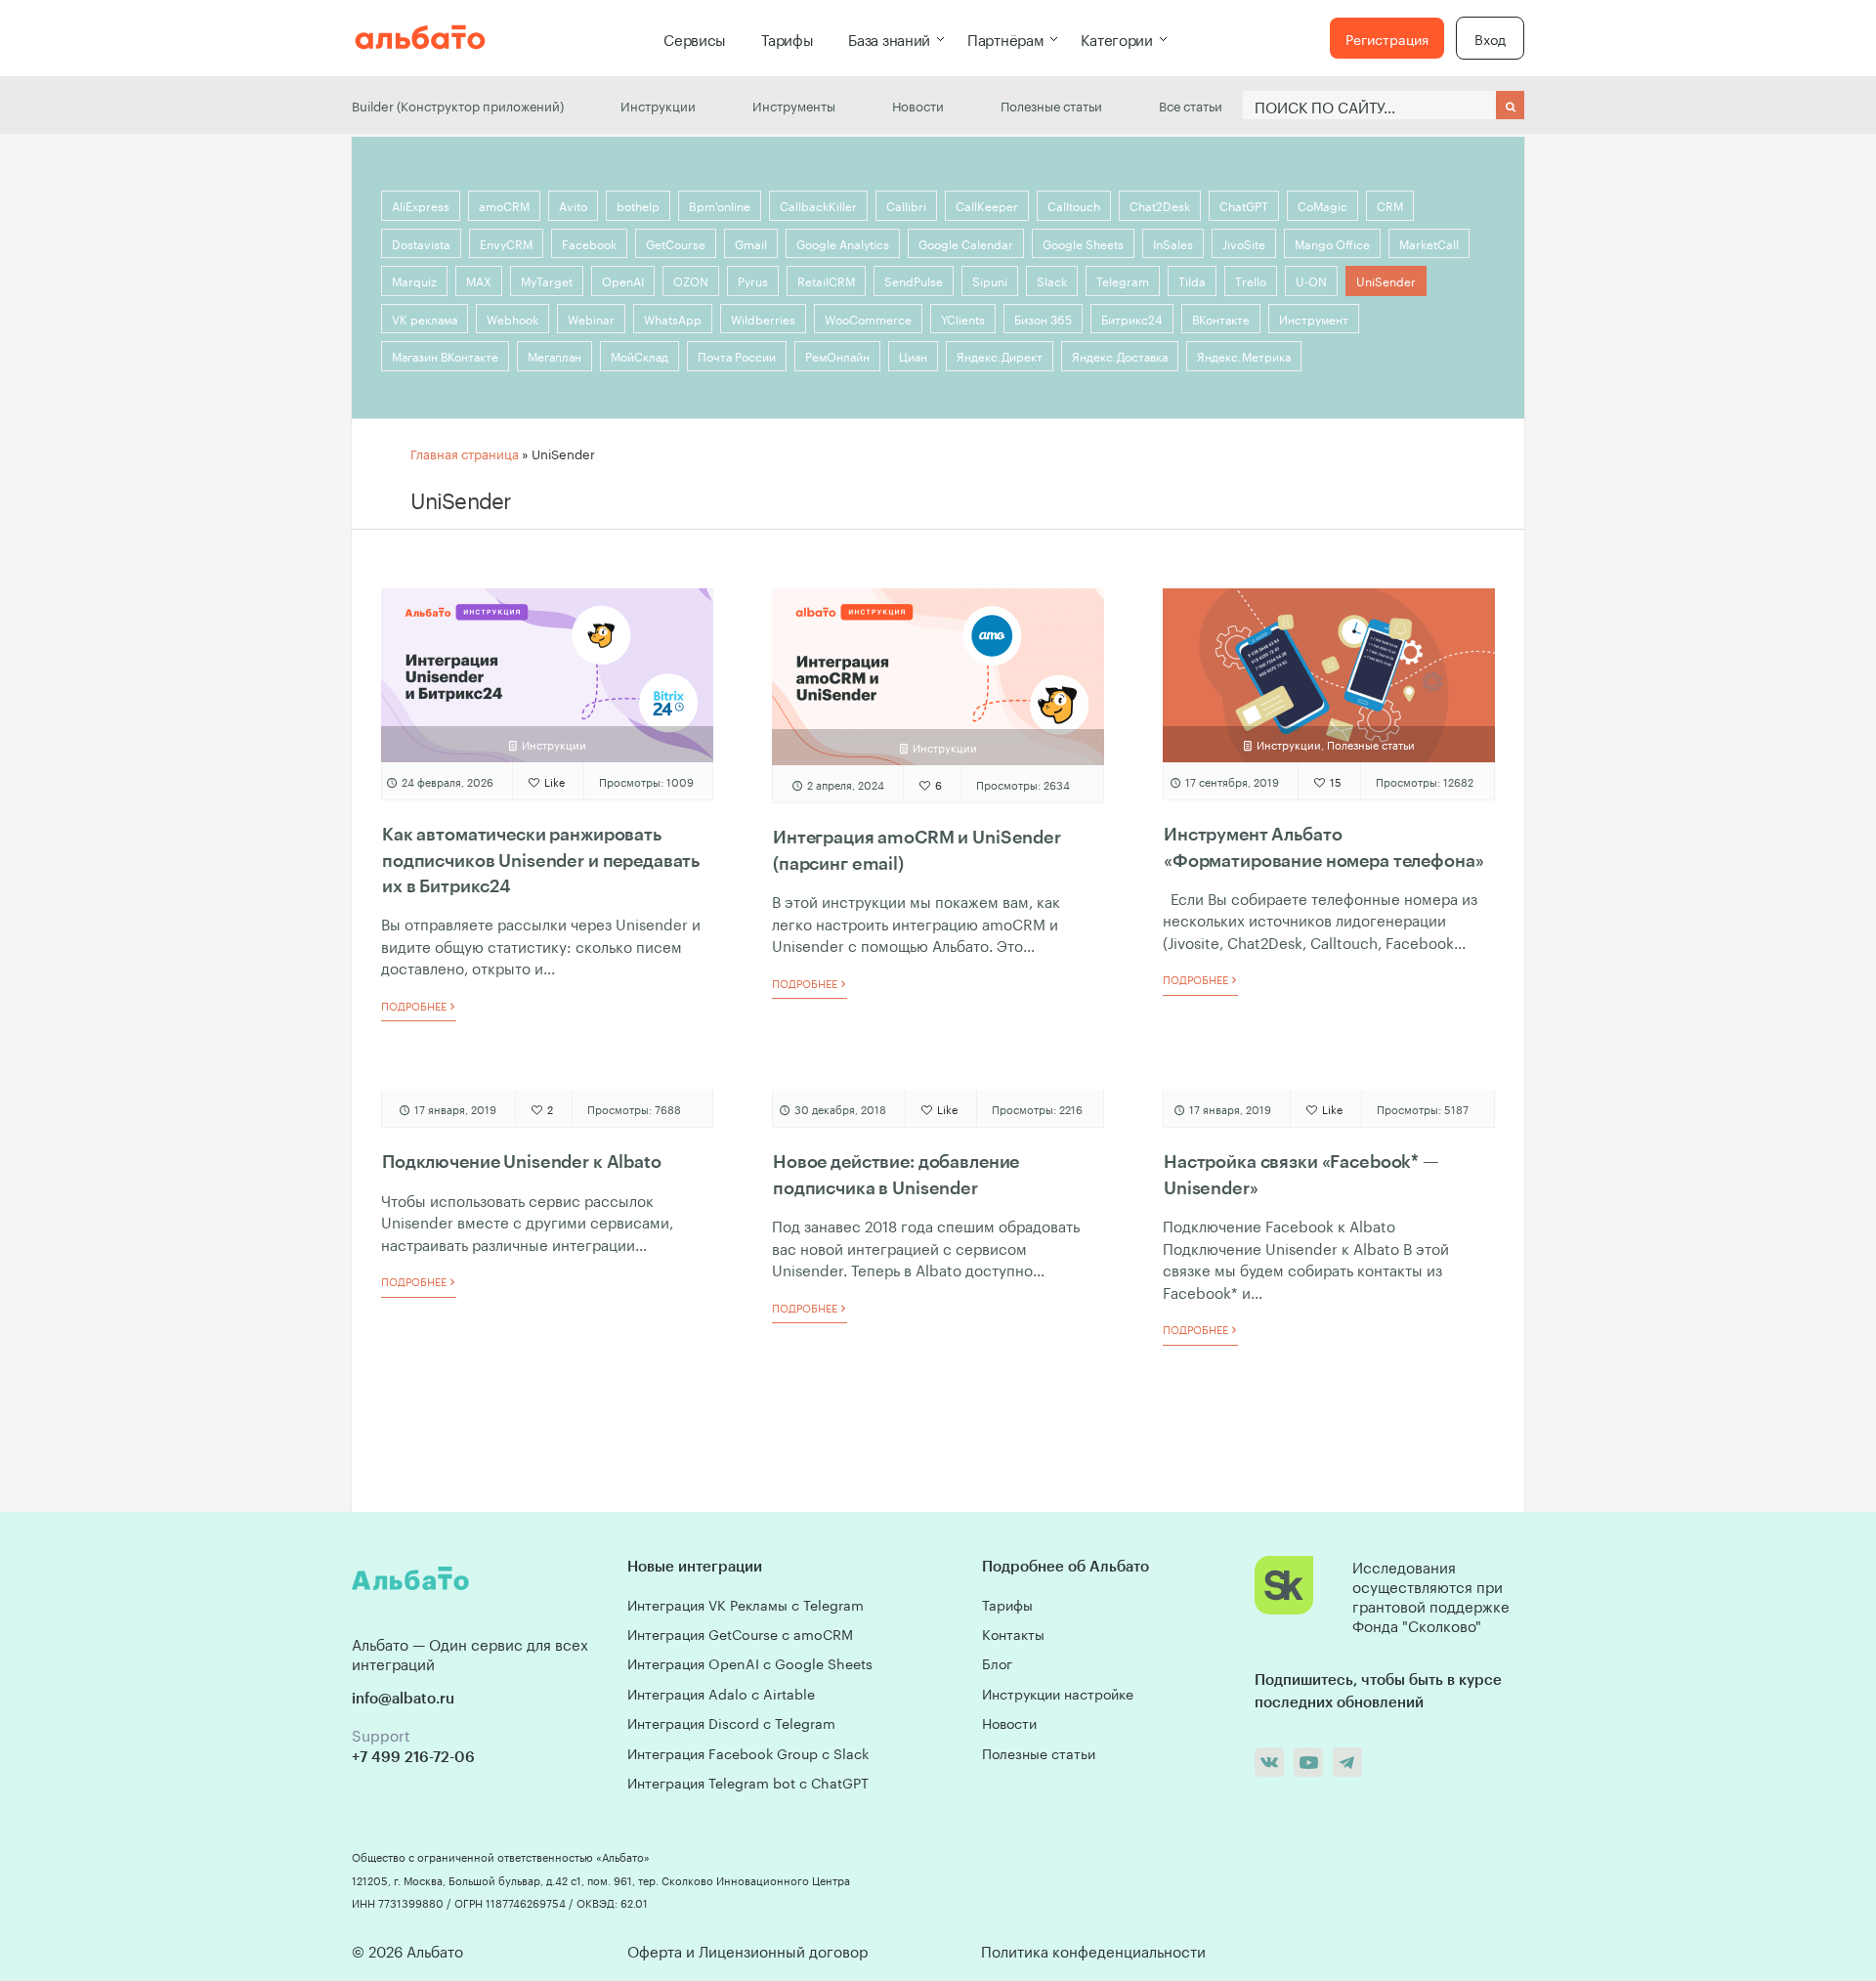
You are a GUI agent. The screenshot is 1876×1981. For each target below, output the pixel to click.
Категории (1116, 38)
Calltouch (1074, 205)
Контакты (1013, 1633)
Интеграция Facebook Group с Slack (748, 1752)
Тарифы (787, 38)
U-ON (1311, 280)
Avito (573, 205)
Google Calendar (966, 243)
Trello (1251, 280)
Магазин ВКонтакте (445, 355)
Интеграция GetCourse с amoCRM (740, 1633)
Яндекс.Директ (1000, 355)
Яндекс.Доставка (1120, 355)
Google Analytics (843, 243)
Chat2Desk (1160, 205)
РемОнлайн (837, 355)
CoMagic (1322, 205)
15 (1334, 781)
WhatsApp (673, 318)
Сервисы (695, 38)
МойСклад (640, 355)
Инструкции (658, 105)
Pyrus (753, 280)
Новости (918, 105)
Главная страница (465, 452)
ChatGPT (1244, 205)
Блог (997, 1662)
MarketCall (1429, 243)
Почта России (737, 355)
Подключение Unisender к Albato (522, 1161)
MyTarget (547, 280)
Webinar (591, 318)
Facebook (589, 243)
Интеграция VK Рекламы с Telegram (746, 1604)
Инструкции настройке (1058, 1693)
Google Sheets (1083, 243)
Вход (1490, 38)
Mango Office (1332, 243)
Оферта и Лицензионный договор (747, 1950)
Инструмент (1314, 318)
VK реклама (425, 318)
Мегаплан (554, 355)
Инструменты (794, 105)
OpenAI (623, 280)
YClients (963, 318)
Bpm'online (720, 205)
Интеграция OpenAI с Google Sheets (750, 1662)
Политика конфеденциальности (1093, 1950)
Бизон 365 (1043, 318)
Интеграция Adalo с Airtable (721, 1693)
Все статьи (1191, 105)
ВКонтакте (1221, 318)
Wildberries (763, 318)
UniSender (1386, 280)
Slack (1052, 280)
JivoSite (1244, 243)
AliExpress (421, 205)
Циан (913, 355)
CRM (1390, 205)
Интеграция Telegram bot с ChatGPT (748, 1782)
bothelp (638, 205)
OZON (691, 280)
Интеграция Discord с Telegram (731, 1722)
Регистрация (1387, 38)
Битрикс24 (1132, 318)
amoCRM (504, 205)
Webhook (512, 318)
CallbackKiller (818, 205)
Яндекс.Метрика (1244, 355)
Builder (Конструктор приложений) (458, 105)
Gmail (751, 243)
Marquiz (414, 280)
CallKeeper (987, 205)
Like (553, 781)
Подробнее (415, 1006)
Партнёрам (1005, 38)
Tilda (1192, 280)
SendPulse (914, 280)
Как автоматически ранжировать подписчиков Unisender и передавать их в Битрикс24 (541, 860)
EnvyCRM (506, 243)
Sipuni (990, 280)
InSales (1173, 243)
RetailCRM (826, 280)
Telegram (1123, 280)
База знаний (889, 38)
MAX (479, 280)
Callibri (906, 205)
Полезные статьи (1051, 105)
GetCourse (676, 243)
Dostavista (421, 243)
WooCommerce (868, 318)
